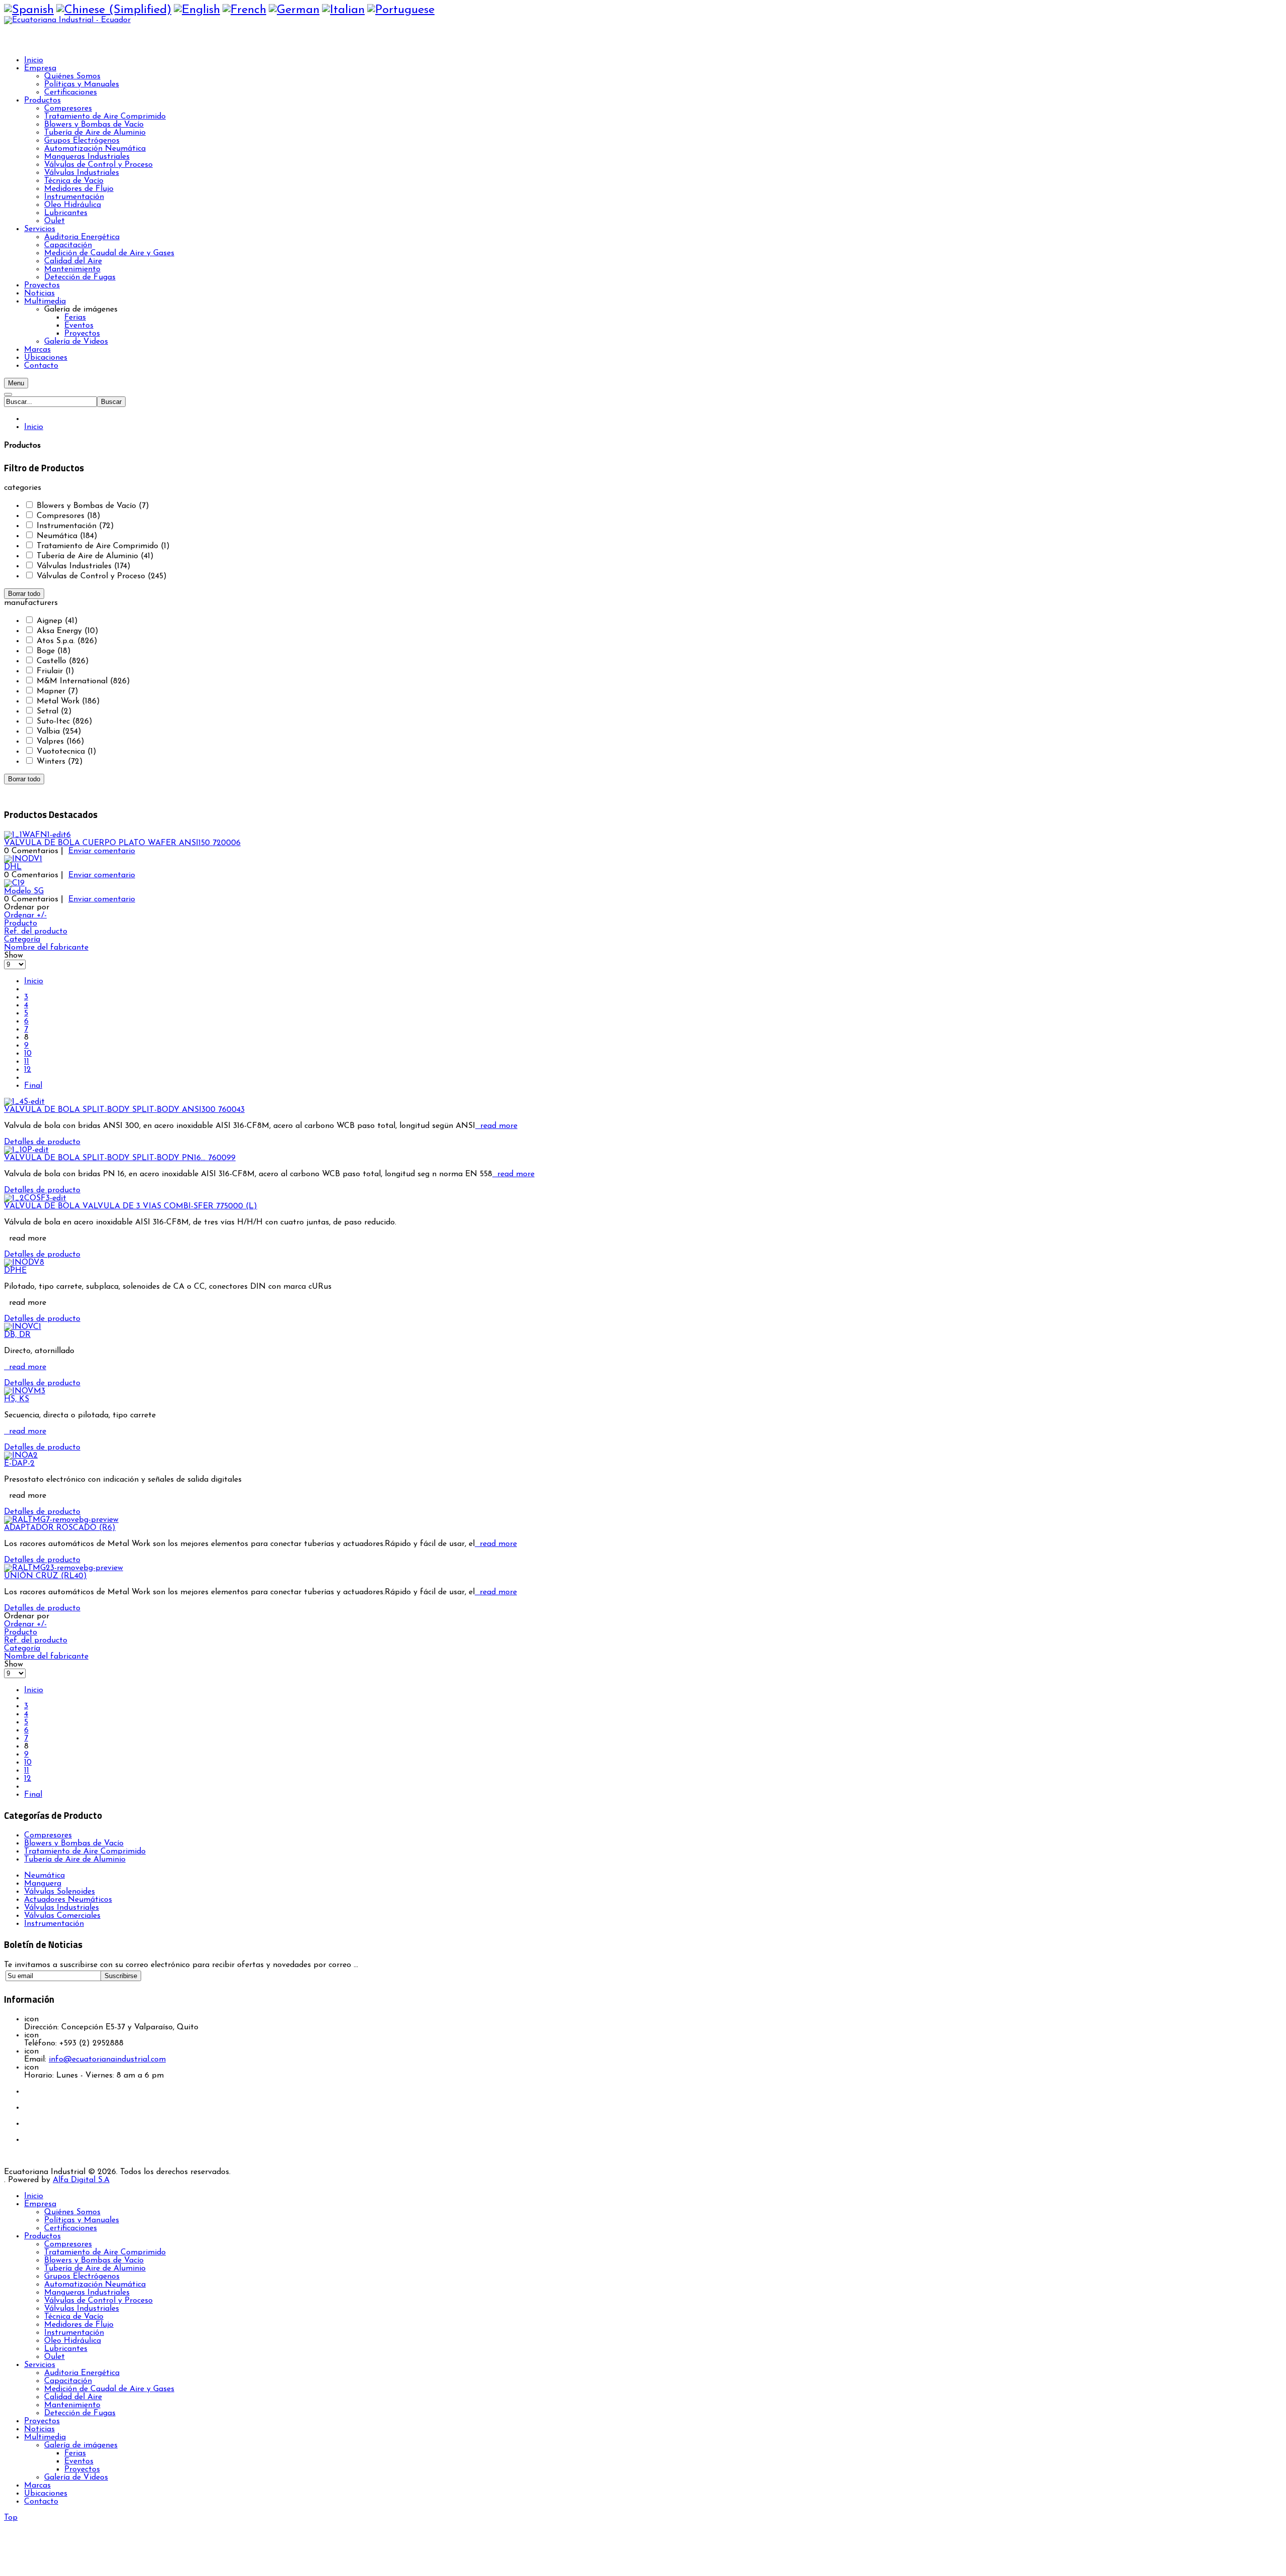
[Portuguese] (401, 10)
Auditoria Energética (82, 2373)
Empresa (40, 2204)
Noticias (39, 2429)
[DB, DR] (23, 1327)
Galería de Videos (76, 2478)
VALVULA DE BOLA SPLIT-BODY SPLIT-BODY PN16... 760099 (120, 1158)
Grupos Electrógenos (82, 2277)
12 (28, 1070)
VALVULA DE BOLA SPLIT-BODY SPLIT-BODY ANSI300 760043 (124, 1110)
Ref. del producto (36, 932)
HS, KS (17, 1399)
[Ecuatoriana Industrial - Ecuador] (67, 20)
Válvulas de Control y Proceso (98, 2301)
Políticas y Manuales (82, 2220)
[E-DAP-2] (21, 1456)
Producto (21, 923)
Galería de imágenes (81, 2445)
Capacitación (68, 2381)
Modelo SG (24, 891)
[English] (197, 10)
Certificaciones (71, 2228)
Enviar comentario (102, 851)
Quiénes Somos (72, 2212)
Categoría (22, 940)
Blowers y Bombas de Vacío (74, 1843)
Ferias (75, 2453)
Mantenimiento (72, 2405)
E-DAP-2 (19, 1464)
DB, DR (17, 1335)
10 (28, 1054)
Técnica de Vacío (74, 2317)
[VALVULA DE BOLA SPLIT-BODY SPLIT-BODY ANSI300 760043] (24, 1102)
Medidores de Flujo (79, 2325)
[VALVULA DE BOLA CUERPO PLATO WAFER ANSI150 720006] (37, 835)
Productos (42, 2236)
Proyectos (42, 2421)
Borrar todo (24, 594)
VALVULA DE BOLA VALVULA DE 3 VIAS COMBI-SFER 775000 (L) (131, 1206)
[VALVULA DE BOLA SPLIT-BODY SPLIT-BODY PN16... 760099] (26, 1150)
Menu (16, 383)
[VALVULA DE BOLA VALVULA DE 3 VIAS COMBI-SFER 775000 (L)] (35, 1198)
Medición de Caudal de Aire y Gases (109, 2389)
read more (496, 1126)
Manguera (43, 1884)
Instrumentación (74, 2333)
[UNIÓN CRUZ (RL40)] (64, 1568)
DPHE (15, 1271)
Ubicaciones (46, 2494)
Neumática (44, 1876)
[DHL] (23, 859)
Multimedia (45, 2437)
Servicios (40, 2365)
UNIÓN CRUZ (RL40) (45, 1576)
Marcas (37, 2486)
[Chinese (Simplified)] (114, 10)
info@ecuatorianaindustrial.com (107, 2059)
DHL (13, 867)
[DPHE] (24, 1263)
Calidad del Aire (73, 2397)
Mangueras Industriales (87, 2293)
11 (27, 1062)
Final (33, 1086)
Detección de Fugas (80, 2413)
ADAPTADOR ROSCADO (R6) (60, 1528)
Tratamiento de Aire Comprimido (85, 1851)
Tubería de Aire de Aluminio (75, 1860)
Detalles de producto (42, 1142)
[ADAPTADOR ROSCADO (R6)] (61, 1520)
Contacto (41, 2502)
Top (11, 2518)
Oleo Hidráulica (73, 2341)
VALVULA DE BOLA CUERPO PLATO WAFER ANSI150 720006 (122, 843)
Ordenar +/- (25, 915)
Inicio (34, 427)
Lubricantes (66, 2349)
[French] (244, 10)
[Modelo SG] (14, 883)
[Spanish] (29, 10)
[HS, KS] (25, 1391)
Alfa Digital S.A (81, 2180)
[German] (294, 10)
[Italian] (343, 10)
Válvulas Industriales (82, 2309)
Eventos (79, 2461)
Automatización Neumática (95, 2285)
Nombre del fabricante (46, 948)
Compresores (48, 1835)
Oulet (55, 2357)
